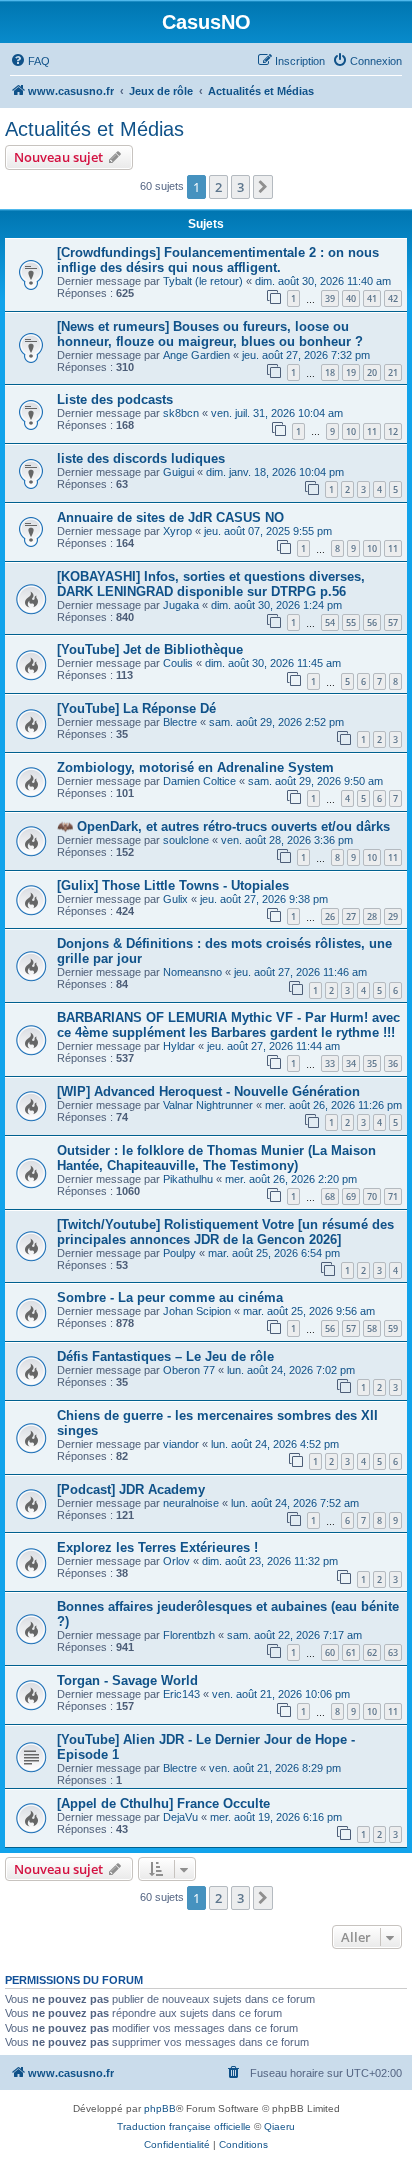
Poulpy (179, 1253)
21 (393, 372)
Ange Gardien (196, 355)
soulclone (186, 840)
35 (372, 1063)
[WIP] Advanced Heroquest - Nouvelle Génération (208, 1091)
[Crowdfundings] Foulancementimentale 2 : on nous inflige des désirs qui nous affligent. (218, 260)
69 (351, 1196)
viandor (181, 1444)
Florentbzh (189, 1635)
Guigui (178, 472)
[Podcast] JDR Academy (131, 1489)
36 (393, 1063)
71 (393, 1196)
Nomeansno (192, 972)
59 (393, 1328)
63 (393, 1652)
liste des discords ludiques (141, 458)
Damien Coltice (199, 781)
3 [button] (240, 187)
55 (351, 622)
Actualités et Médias (94, 129)
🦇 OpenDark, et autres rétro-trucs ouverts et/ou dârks (223, 826)
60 (330, 1652)
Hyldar (179, 1046)
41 (372, 298)
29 (393, 916)
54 (330, 622)
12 (393, 431)
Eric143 (181, 1694)
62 (372, 1652)
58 (372, 1328)
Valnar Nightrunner (208, 1105)
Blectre (180, 722)
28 (372, 916)
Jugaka (181, 605)
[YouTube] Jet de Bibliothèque (150, 649)
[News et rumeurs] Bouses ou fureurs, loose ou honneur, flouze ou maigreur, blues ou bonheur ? (210, 334)
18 (330, 372)
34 (351, 1063)
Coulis (178, 663)
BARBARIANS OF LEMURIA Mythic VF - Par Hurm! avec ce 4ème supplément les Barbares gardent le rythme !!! (228, 1025)
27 (351, 916)
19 (351, 372)
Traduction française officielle (184, 2126)
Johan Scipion (197, 1311)
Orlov (176, 1561)
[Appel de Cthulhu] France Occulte (163, 1803)
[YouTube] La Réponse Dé (136, 708)
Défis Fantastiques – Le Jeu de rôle (165, 1356)
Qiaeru (279, 2126)
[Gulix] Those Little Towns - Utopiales (173, 885)
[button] (263, 187)
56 (372, 622)
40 (351, 298)
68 (330, 1196)
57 (393, 622)
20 (372, 372)
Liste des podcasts (115, 399)
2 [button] (218, 187)
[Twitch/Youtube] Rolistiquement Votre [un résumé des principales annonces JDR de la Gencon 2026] (225, 1232)
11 (372, 431)
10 (351, 431)
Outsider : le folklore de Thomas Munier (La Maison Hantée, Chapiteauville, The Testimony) (216, 1158)
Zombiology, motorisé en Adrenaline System (195, 767)
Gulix (175, 899)
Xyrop (177, 531)
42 (393, 298)
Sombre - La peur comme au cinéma (170, 1297)
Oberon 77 (189, 1370)
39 (330, 298)
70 (372, 1196)
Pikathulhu (188, 1179)
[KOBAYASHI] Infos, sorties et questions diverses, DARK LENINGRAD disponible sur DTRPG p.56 (211, 584)
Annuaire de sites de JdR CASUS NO (170, 517)
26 (330, 916)
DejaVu (180, 1817)
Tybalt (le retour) (203, 281)
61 (351, 1652)
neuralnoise (191, 1503)
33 (330, 1063)
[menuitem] (30, 61)
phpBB (160, 2108)
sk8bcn (181, 413)
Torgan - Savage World (127, 1680)
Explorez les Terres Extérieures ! (157, 1547)
